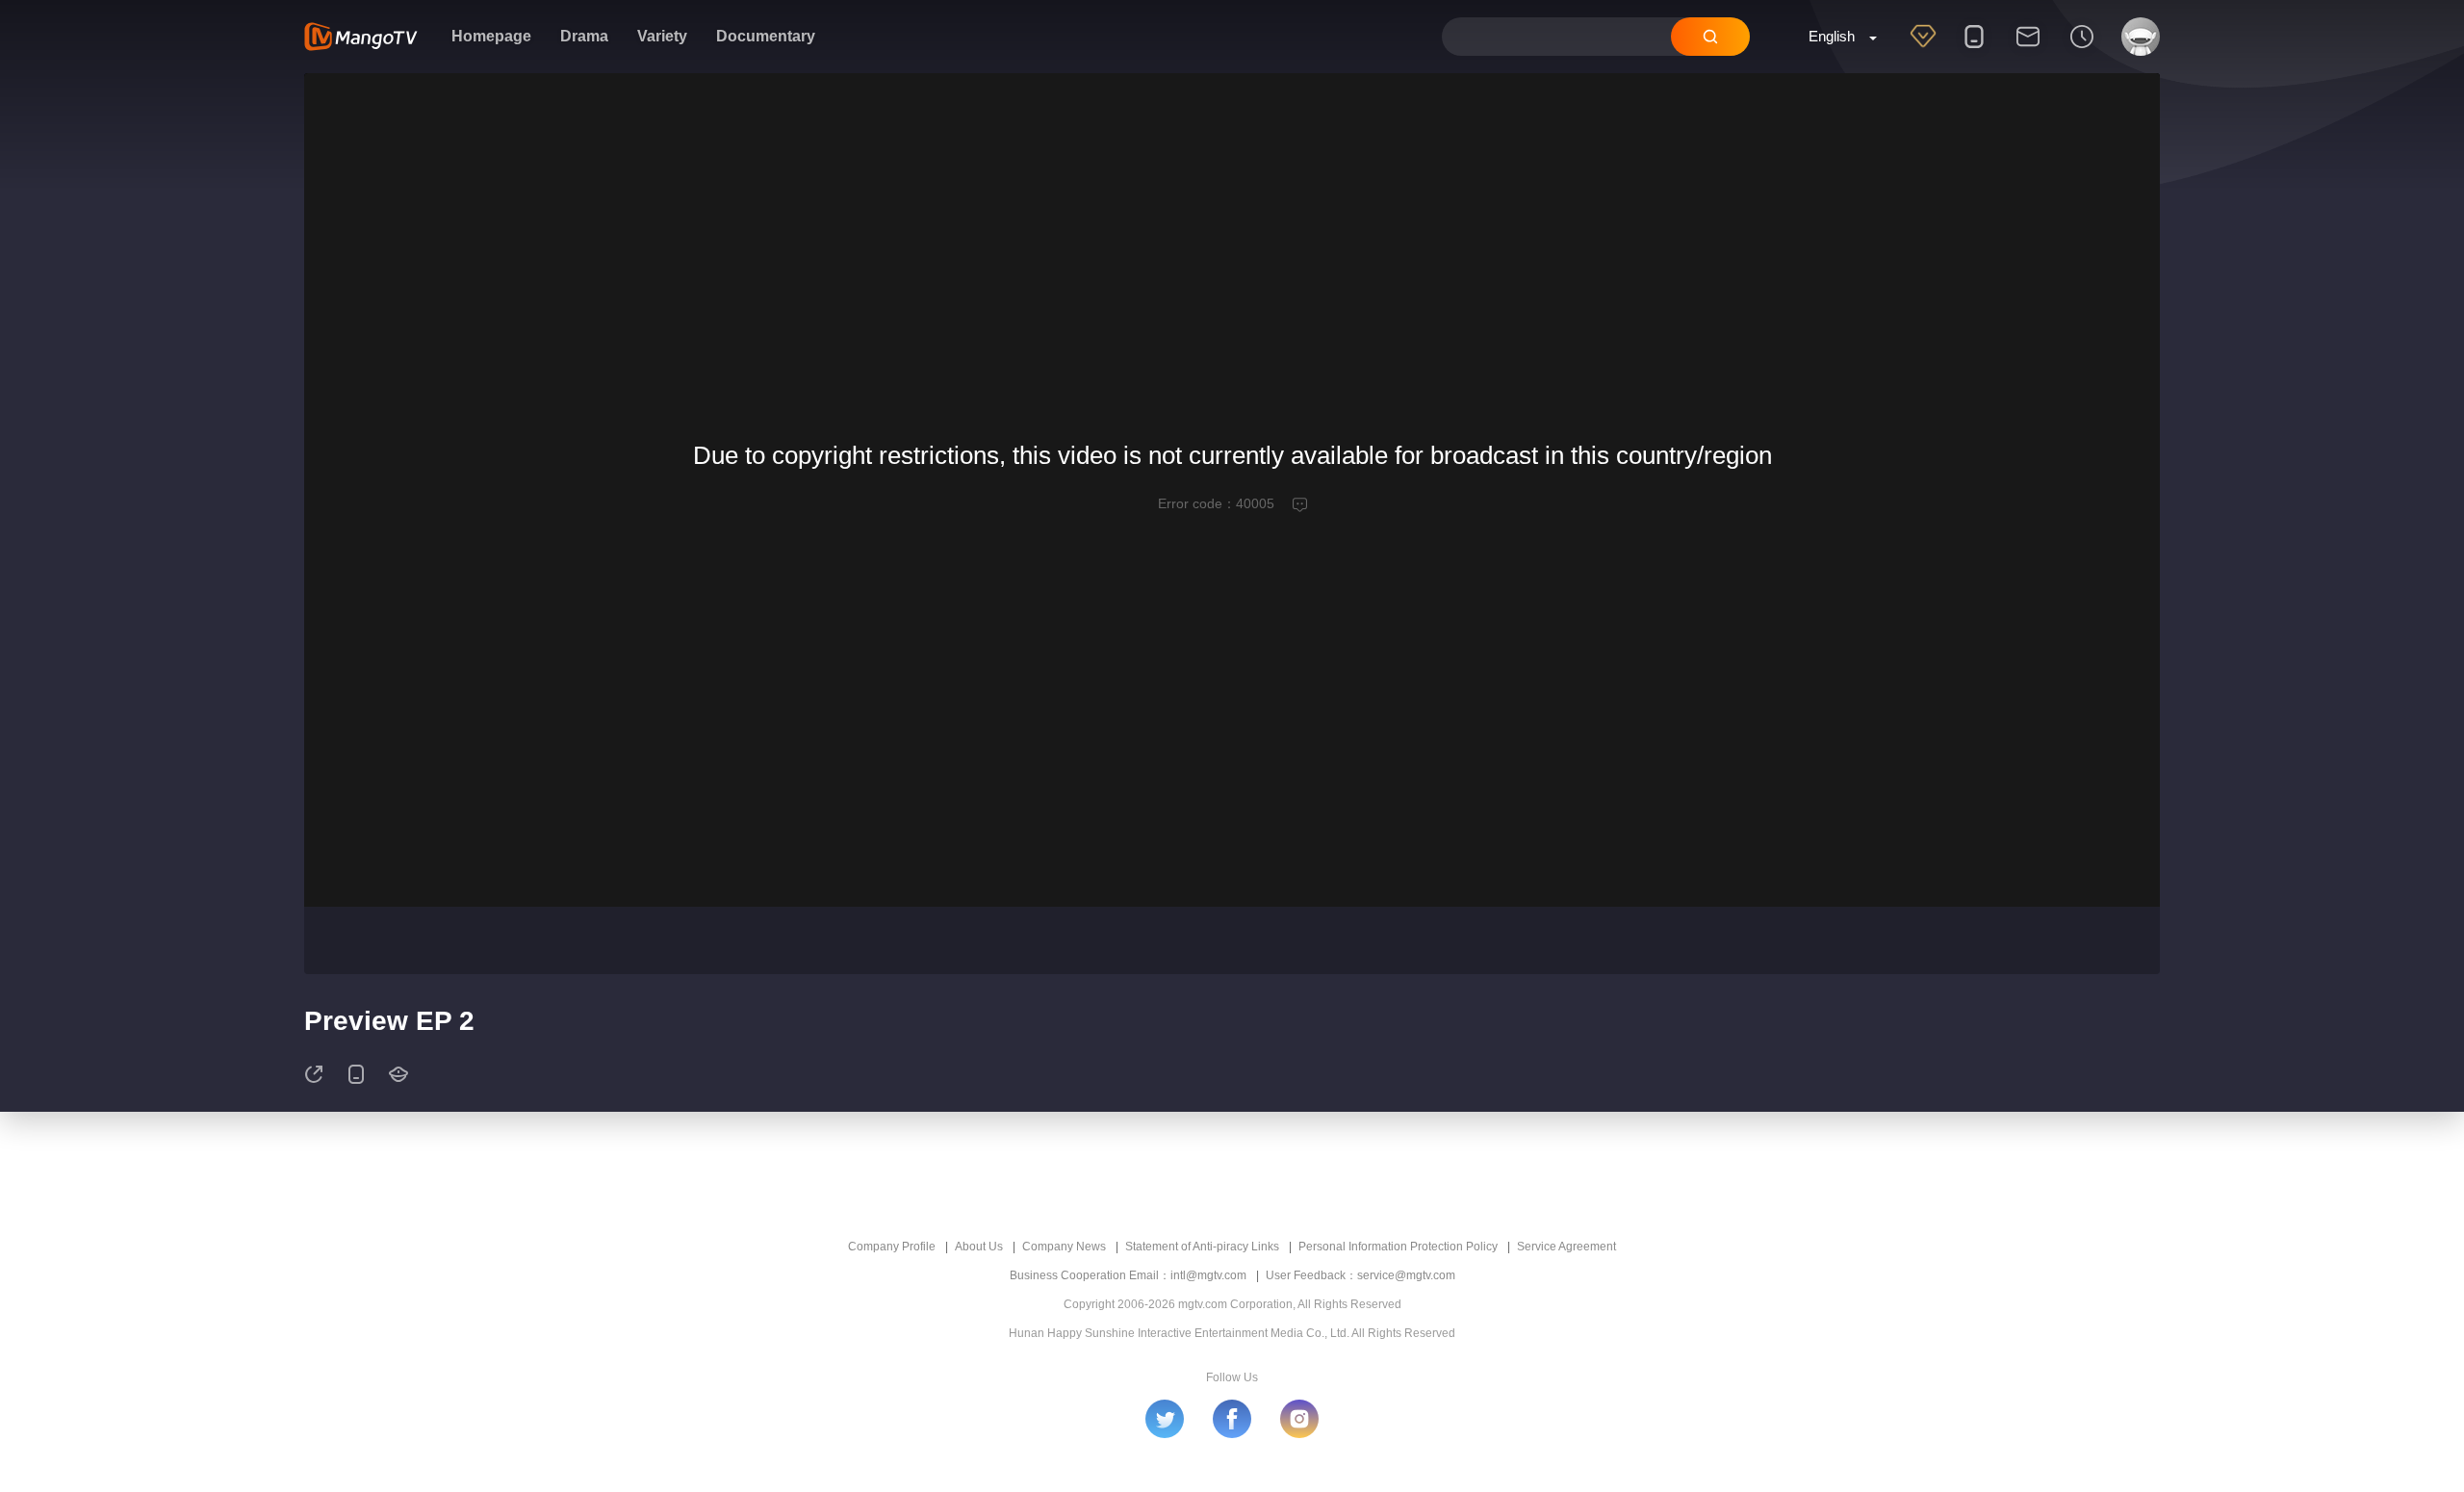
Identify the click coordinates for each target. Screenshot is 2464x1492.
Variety (662, 36)
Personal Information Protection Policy (1398, 1247)
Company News (1064, 1247)
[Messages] (2028, 49)
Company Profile (892, 1247)
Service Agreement (1566, 1247)
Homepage (491, 36)
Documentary (766, 36)
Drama (584, 36)
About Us (979, 1247)
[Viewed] (2082, 49)
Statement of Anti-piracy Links (1202, 1247)
